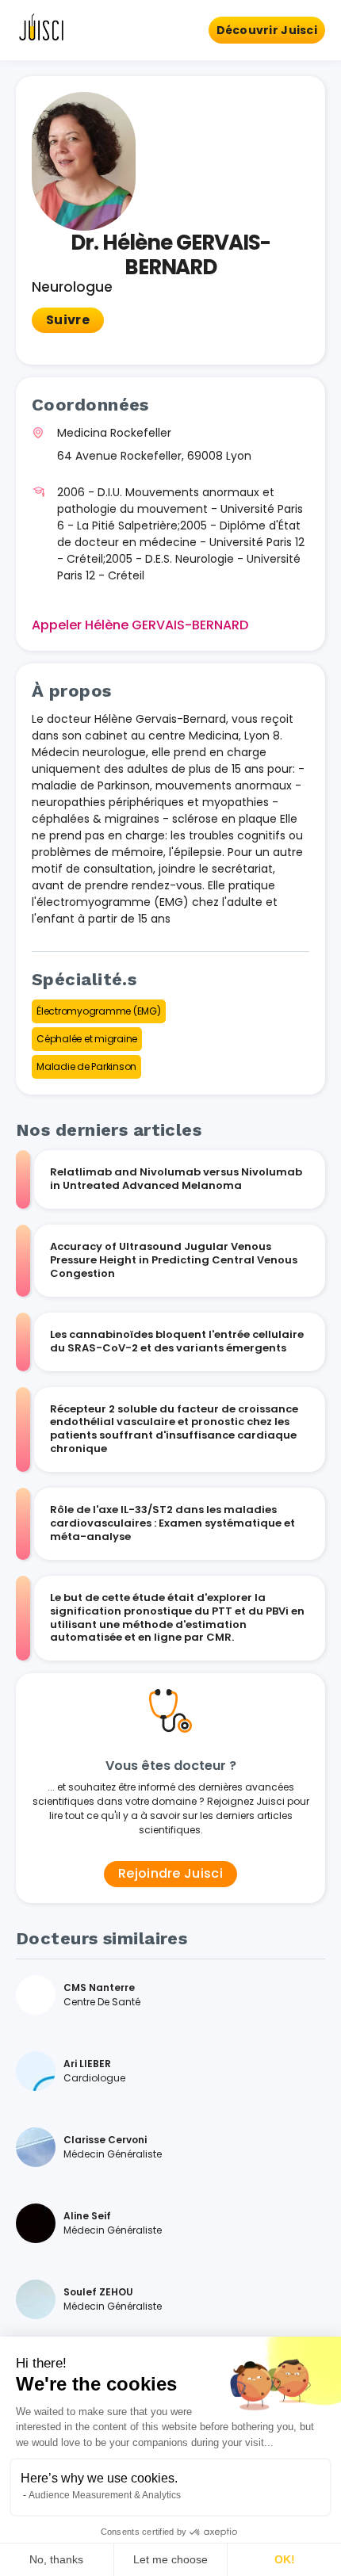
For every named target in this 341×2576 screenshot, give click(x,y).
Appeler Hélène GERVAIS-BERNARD (140, 625)
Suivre (68, 320)
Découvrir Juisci (267, 30)
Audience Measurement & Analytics (105, 2495)
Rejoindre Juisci (170, 1873)
